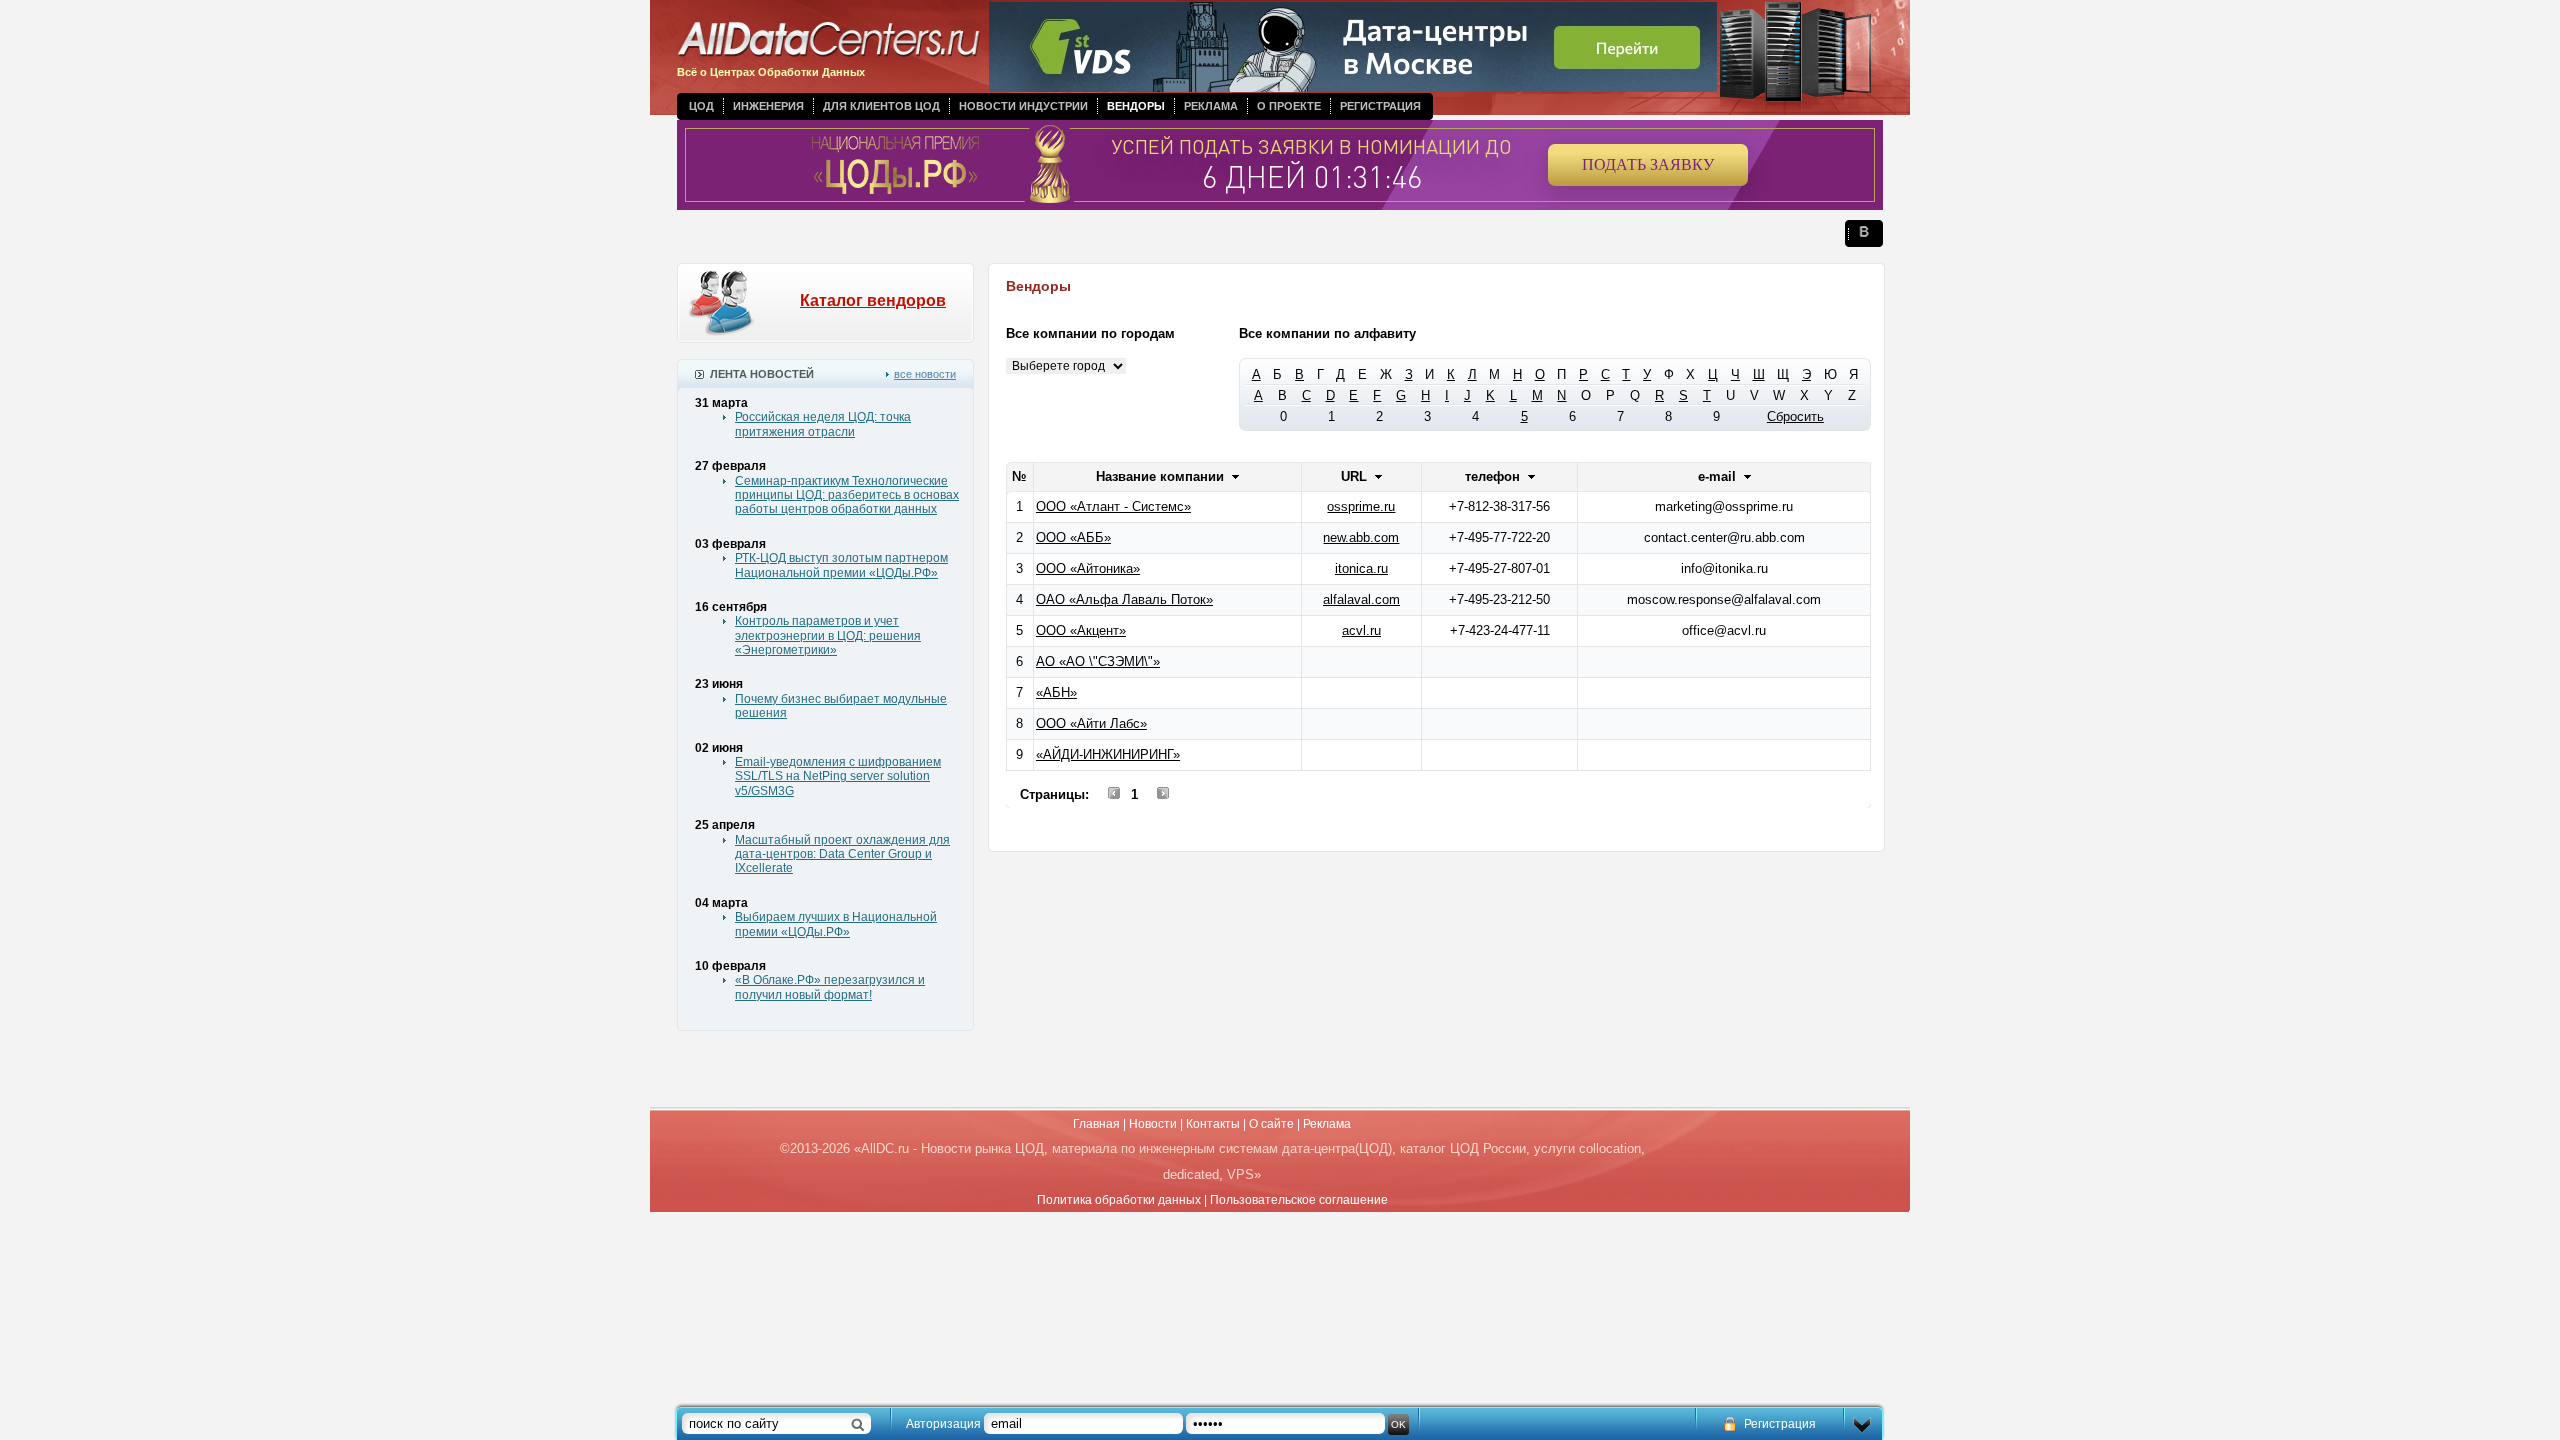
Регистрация (1380, 106)
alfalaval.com (1361, 599)
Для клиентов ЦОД (881, 106)
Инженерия (768, 106)
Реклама (1211, 106)
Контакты (1213, 1124)
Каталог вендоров (873, 300)
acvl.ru (1361, 630)
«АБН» (1056, 692)
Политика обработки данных (1119, 1200)
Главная (1096, 1124)
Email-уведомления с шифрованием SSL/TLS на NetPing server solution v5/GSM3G (838, 776)
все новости (925, 374)
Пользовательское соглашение (1299, 1200)
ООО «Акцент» (1081, 630)
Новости (1153, 1124)
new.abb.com (1361, 537)
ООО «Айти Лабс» (1091, 723)
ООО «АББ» (1073, 537)
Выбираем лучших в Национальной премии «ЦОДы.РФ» (836, 924)
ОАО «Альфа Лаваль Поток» (1124, 599)
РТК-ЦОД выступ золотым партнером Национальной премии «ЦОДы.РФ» (841, 565)
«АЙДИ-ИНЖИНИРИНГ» (1108, 754)
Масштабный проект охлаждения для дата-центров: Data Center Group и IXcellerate (842, 854)
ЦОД (701, 106)
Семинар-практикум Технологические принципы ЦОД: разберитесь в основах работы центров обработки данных (847, 495)
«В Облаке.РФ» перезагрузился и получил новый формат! (830, 987)
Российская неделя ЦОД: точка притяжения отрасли (823, 424)
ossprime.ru (1361, 506)
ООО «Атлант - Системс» (1113, 506)
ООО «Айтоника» (1088, 568)
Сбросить (1795, 416)
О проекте (1289, 106)
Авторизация (943, 1424)
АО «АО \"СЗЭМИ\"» (1098, 661)
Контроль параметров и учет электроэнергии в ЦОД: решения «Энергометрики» (828, 635)
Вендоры (1136, 106)
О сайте (1271, 1124)
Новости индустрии (1023, 106)
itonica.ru (1361, 568)
